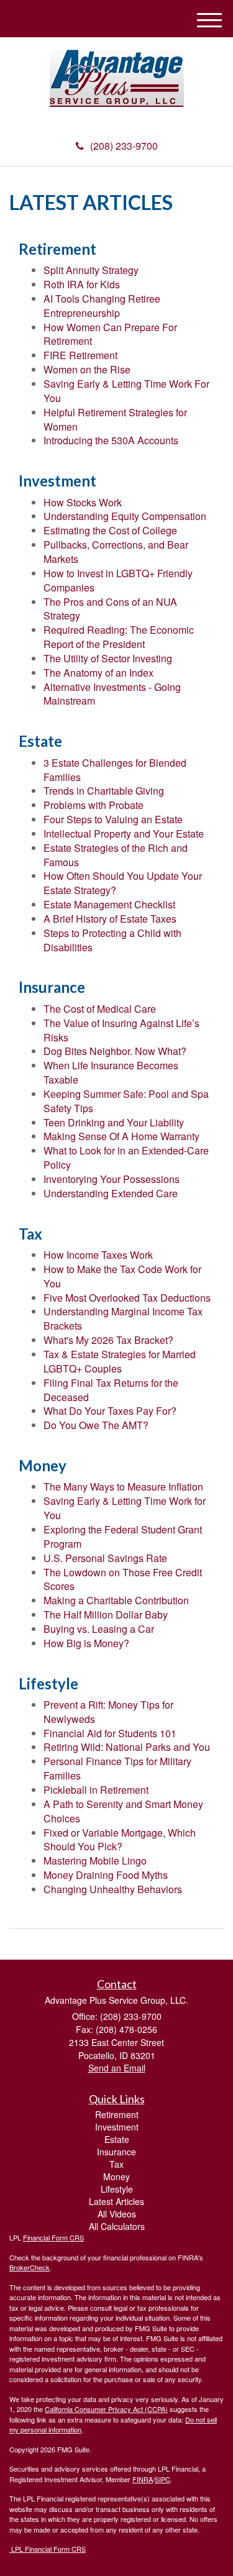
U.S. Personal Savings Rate (105, 1558)
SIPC (162, 2479)
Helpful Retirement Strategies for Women (115, 419)
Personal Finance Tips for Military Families (117, 1768)
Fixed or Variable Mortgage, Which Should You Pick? (120, 1840)
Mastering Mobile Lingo (95, 1861)
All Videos (117, 2214)
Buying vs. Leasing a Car (99, 1629)
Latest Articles (116, 2201)
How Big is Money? (86, 1643)
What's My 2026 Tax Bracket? (108, 1340)
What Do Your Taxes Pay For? (110, 1411)
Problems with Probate (94, 805)
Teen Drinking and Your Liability (114, 1122)
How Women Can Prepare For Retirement (110, 334)
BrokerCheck (30, 2267)
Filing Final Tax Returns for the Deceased (111, 1390)
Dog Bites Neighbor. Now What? (115, 1051)
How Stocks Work (83, 502)
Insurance (116, 2152)
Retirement (117, 2114)
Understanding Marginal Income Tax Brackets (123, 1318)
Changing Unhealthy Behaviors (113, 1889)
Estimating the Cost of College (110, 530)
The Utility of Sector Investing (108, 658)
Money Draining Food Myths (106, 1875)
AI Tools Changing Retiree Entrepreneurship (102, 306)
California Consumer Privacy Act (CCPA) (106, 2409)
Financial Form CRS (53, 2237)
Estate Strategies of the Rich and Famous (116, 855)
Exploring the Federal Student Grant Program (123, 1537)
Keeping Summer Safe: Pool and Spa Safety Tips (126, 1101)
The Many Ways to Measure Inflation (123, 1487)
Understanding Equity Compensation (125, 516)
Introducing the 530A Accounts (111, 440)
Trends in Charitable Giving (104, 791)
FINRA (143, 2479)
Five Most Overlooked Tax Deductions (127, 1298)
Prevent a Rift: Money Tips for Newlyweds (108, 1712)
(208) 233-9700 (124, 146)
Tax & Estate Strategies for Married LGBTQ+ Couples (120, 1361)
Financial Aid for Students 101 (110, 1733)
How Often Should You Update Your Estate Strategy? (123, 883)
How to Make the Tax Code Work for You (122, 1276)
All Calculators (117, 2226)
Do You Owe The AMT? (96, 1425)
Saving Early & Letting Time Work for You (125, 1508)
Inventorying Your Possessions (112, 1179)
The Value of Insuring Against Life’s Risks (121, 1030)
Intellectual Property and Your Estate (124, 834)
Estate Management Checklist (109, 904)
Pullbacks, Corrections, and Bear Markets (116, 552)
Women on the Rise (87, 369)
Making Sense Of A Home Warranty (121, 1136)
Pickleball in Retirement (96, 1790)
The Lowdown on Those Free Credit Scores (123, 1579)
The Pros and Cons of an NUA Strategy (110, 609)
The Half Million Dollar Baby (106, 1615)
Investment (117, 2127)
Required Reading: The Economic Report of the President (119, 637)
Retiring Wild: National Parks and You (127, 1747)
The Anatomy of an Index (98, 673)
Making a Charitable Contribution (116, 1600)
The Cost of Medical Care (100, 1009)
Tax (116, 2164)
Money (116, 2176)
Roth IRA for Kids (82, 284)
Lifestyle (117, 2189)
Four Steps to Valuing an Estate (113, 819)
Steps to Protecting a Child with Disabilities (112, 940)
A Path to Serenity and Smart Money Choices (123, 1811)
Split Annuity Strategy (91, 270)
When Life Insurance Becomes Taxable (111, 1072)
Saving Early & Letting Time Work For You (126, 391)
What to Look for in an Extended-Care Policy (126, 1158)
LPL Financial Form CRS (48, 2549)
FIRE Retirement (80, 355)
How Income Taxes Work (98, 1255)
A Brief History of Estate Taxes (110, 919)
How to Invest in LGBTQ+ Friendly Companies (118, 580)
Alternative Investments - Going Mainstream (112, 694)
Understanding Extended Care (111, 1193)
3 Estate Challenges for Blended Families (115, 770)
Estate (117, 2139)
